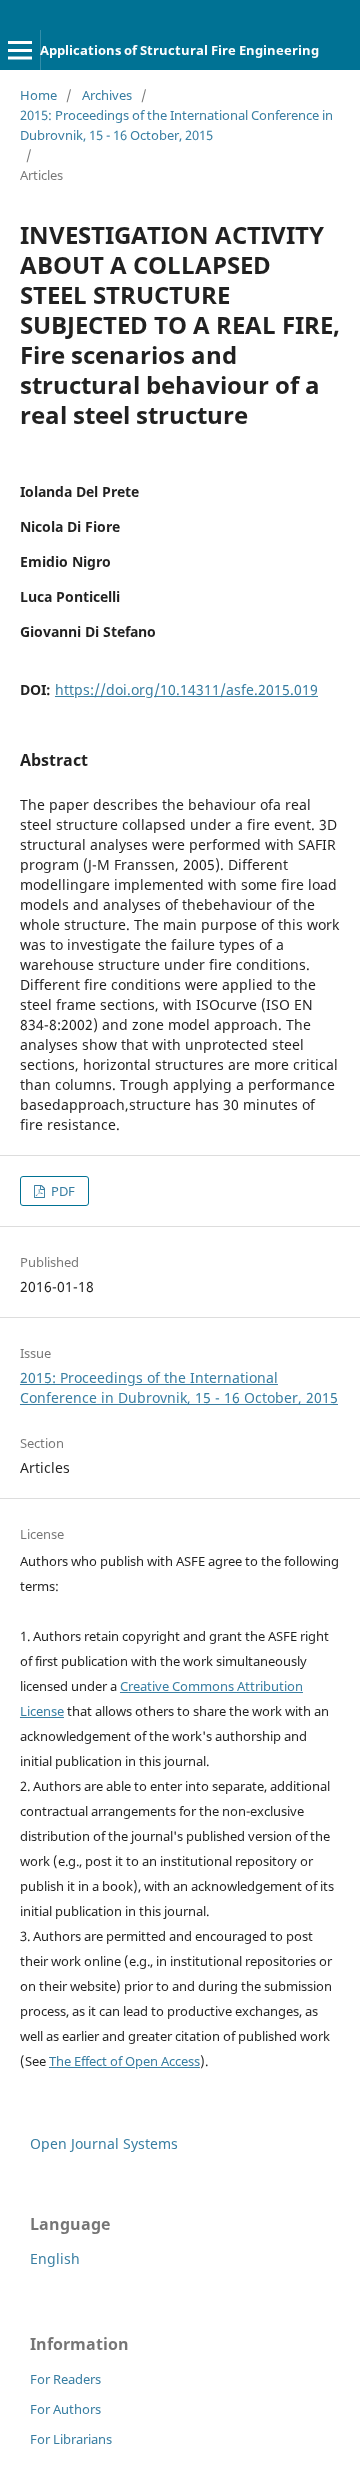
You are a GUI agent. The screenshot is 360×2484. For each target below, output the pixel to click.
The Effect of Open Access (124, 2061)
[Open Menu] (20, 50)
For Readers (65, 2379)
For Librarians (71, 2439)
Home (38, 95)
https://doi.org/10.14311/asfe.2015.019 (186, 689)
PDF (61, 1191)
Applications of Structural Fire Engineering (179, 50)
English (55, 2258)
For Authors (65, 2409)
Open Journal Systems (104, 2143)
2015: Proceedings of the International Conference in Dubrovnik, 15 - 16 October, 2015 (176, 125)
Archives (107, 95)
